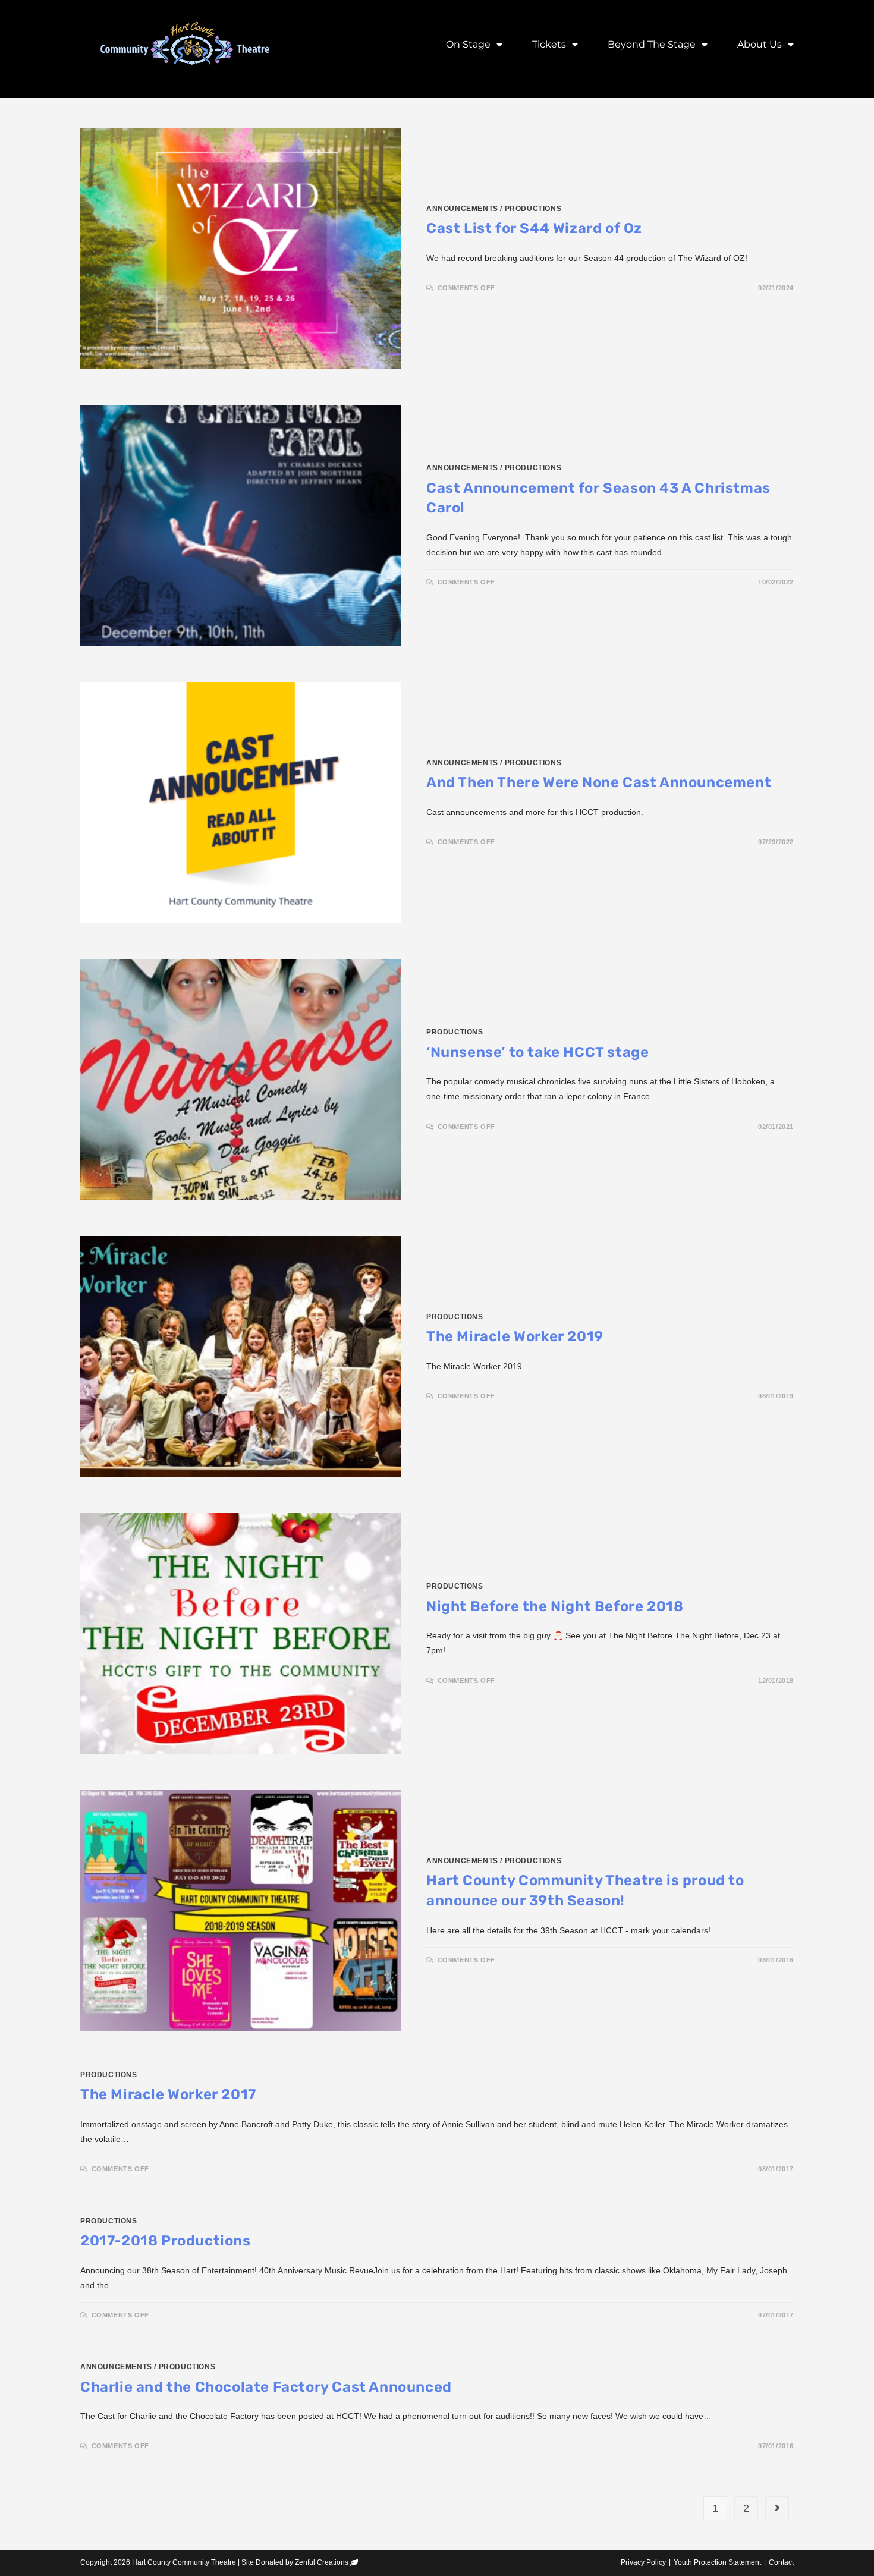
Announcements (462, 209)
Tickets (549, 44)
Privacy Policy (643, 2562)
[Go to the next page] (777, 2508)
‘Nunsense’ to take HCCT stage (537, 1052)
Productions (533, 209)
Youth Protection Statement (717, 2562)
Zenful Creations (322, 2562)
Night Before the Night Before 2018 (555, 1606)
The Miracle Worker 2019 (515, 1336)
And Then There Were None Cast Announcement (599, 782)
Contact (781, 2562)
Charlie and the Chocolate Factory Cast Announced (266, 2387)
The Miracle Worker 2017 (168, 2094)
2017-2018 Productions (166, 2241)
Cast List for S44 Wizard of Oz (534, 228)
